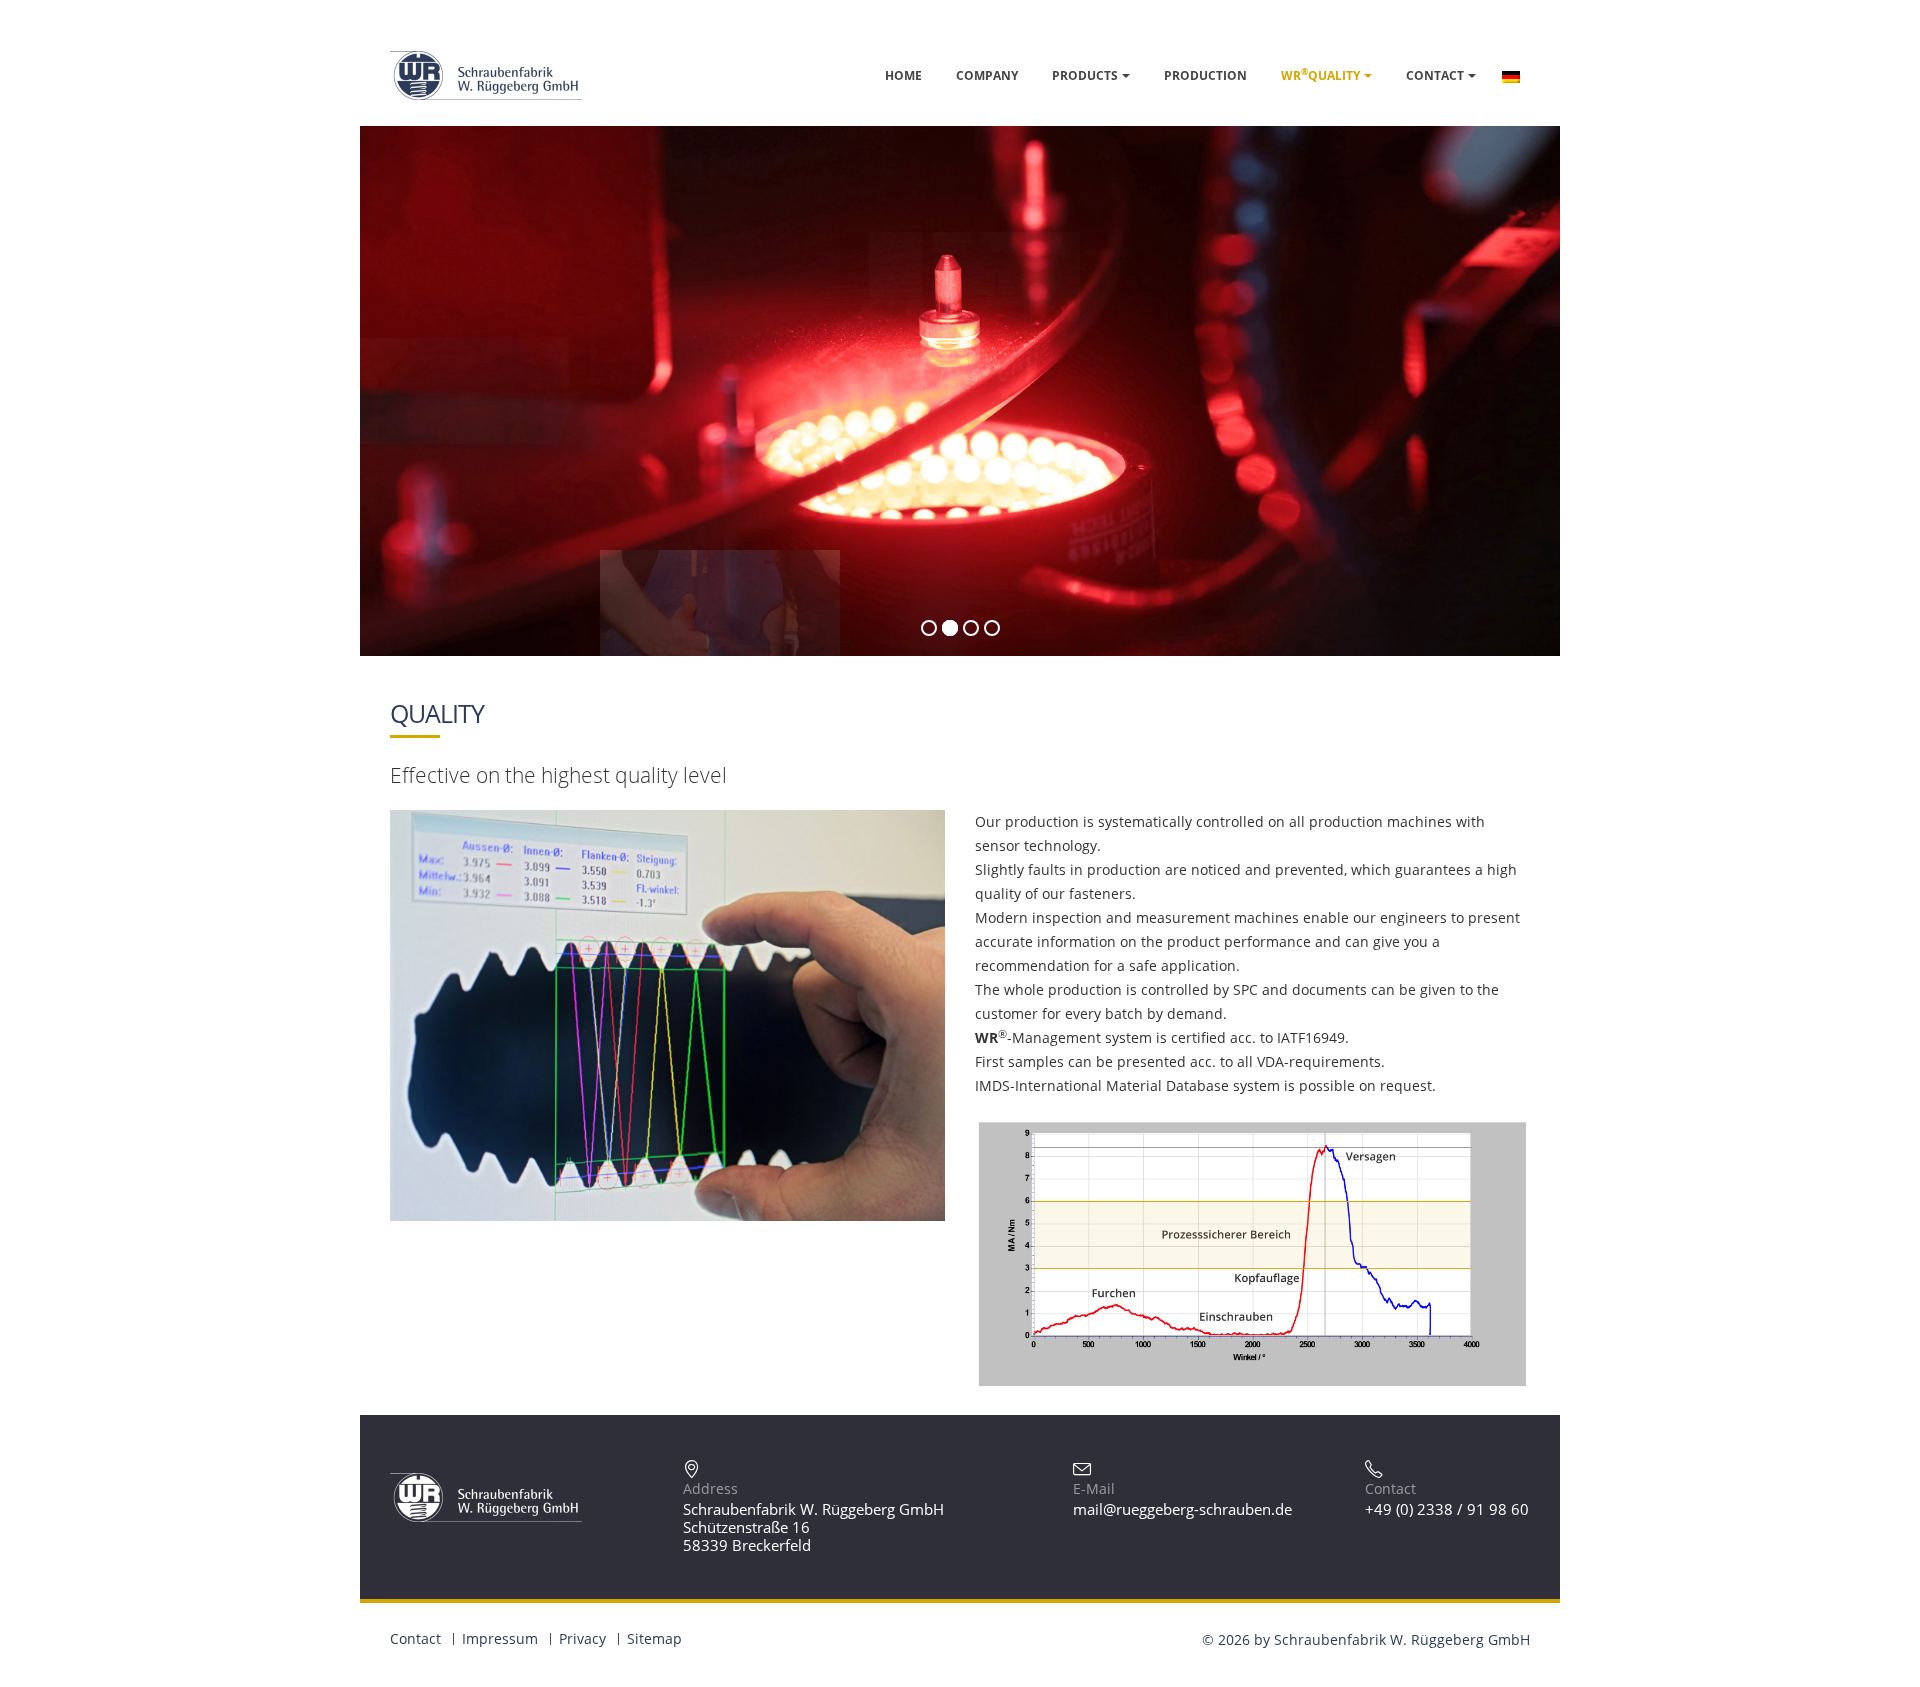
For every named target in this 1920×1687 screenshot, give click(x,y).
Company (987, 75)
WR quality (1320, 75)
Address (710, 1488)
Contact (1435, 75)
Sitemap (654, 1638)
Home (903, 75)
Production (1205, 75)
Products (1085, 75)
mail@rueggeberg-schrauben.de (1182, 1509)
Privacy (582, 1638)
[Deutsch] (1511, 75)
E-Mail (1094, 1488)
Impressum (500, 1638)
